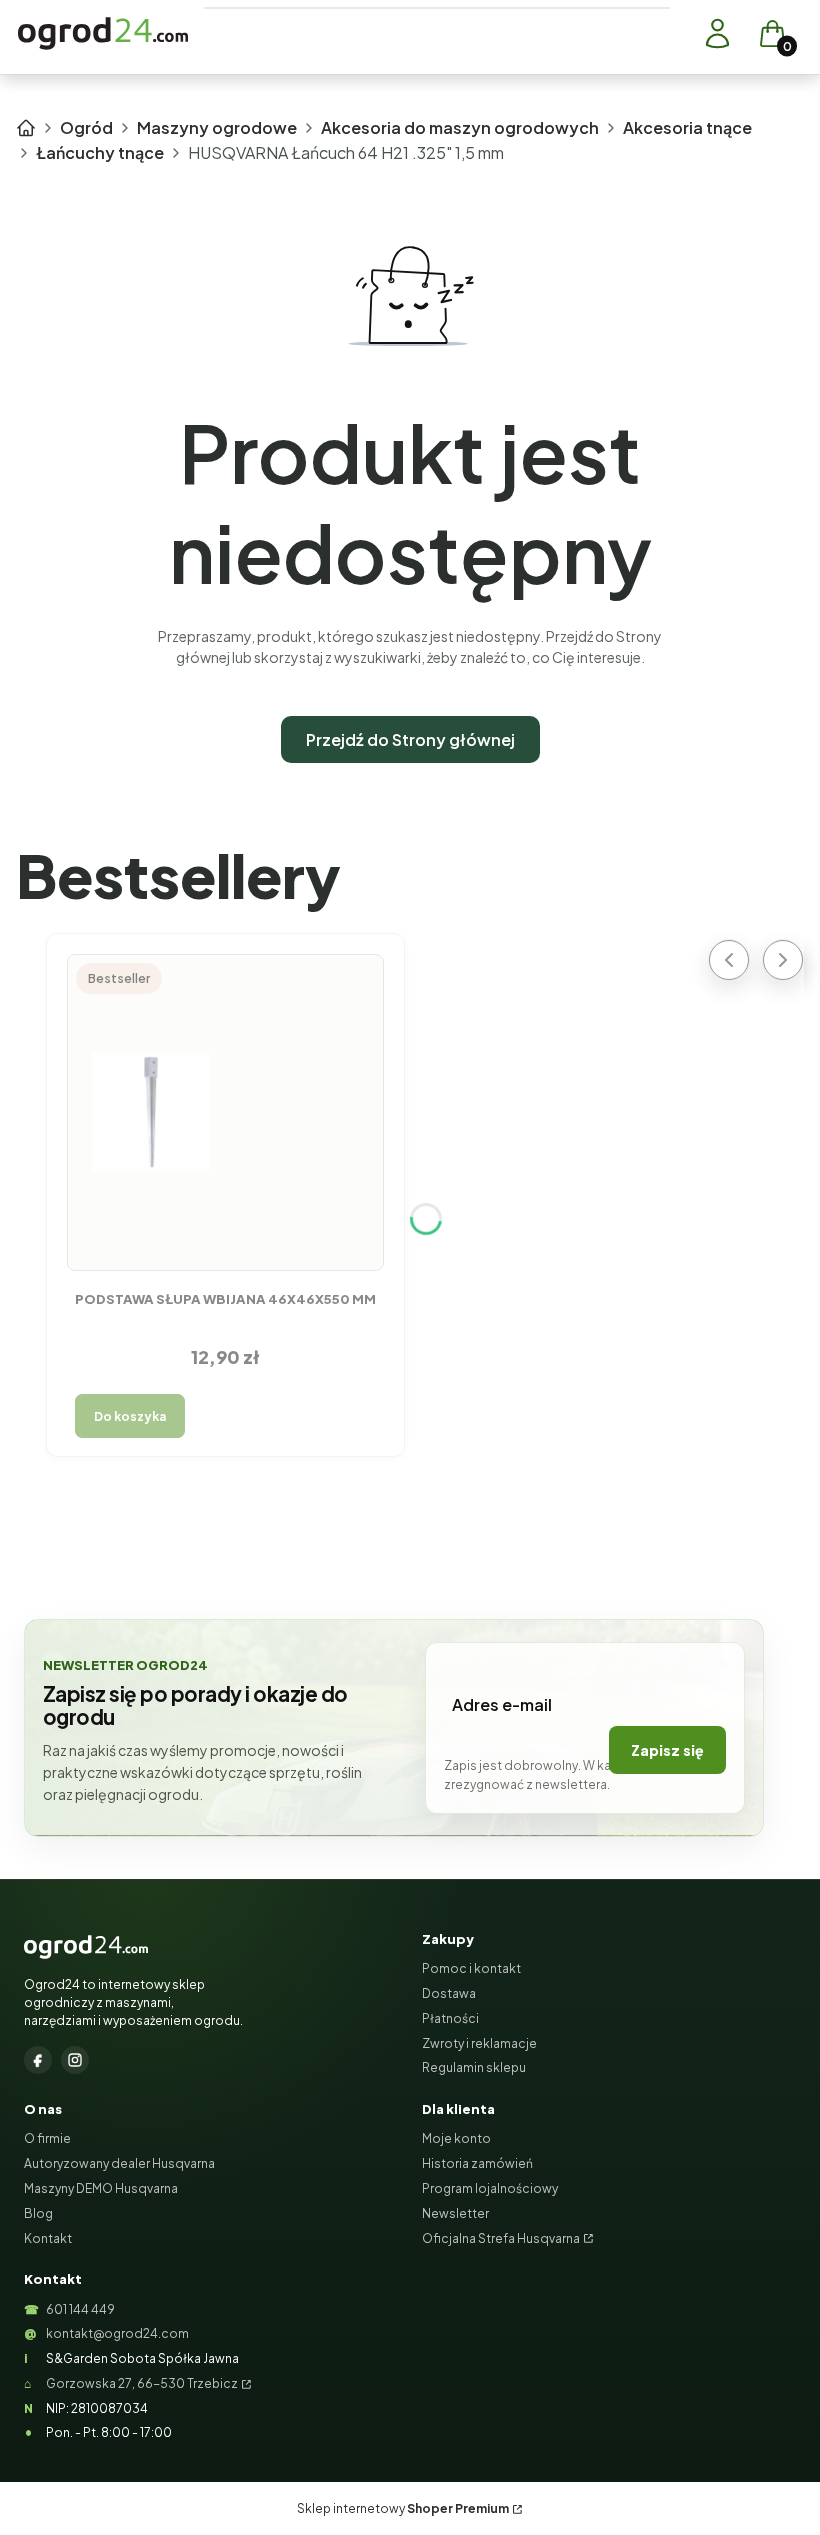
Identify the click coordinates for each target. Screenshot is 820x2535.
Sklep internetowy (403, 2508)
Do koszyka (130, 1416)
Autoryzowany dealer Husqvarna (119, 2163)
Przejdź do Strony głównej (410, 739)
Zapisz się (667, 1750)
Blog (38, 2213)
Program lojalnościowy (490, 2188)
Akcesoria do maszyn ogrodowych (460, 127)
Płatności (450, 2018)
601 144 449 (80, 2309)
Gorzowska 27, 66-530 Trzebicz (142, 2383)
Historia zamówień (477, 2163)
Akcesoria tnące (687, 127)
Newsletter (455, 2213)
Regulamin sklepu (474, 2067)
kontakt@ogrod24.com (117, 2333)
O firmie (47, 2138)
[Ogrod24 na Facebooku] (38, 2060)
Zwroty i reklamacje (479, 2043)
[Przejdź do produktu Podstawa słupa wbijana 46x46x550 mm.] (226, 1112)
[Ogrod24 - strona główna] (86, 1947)
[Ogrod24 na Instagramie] (75, 2060)
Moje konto (456, 2138)
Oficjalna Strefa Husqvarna (501, 2238)
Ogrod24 (26, 128)
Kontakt (48, 2238)
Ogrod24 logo (103, 33)
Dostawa (449, 1993)
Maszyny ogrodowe (217, 127)
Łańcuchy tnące (100, 152)
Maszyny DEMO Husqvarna (101, 2188)
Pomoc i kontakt (471, 1968)
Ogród (86, 127)
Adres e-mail (502, 1704)
